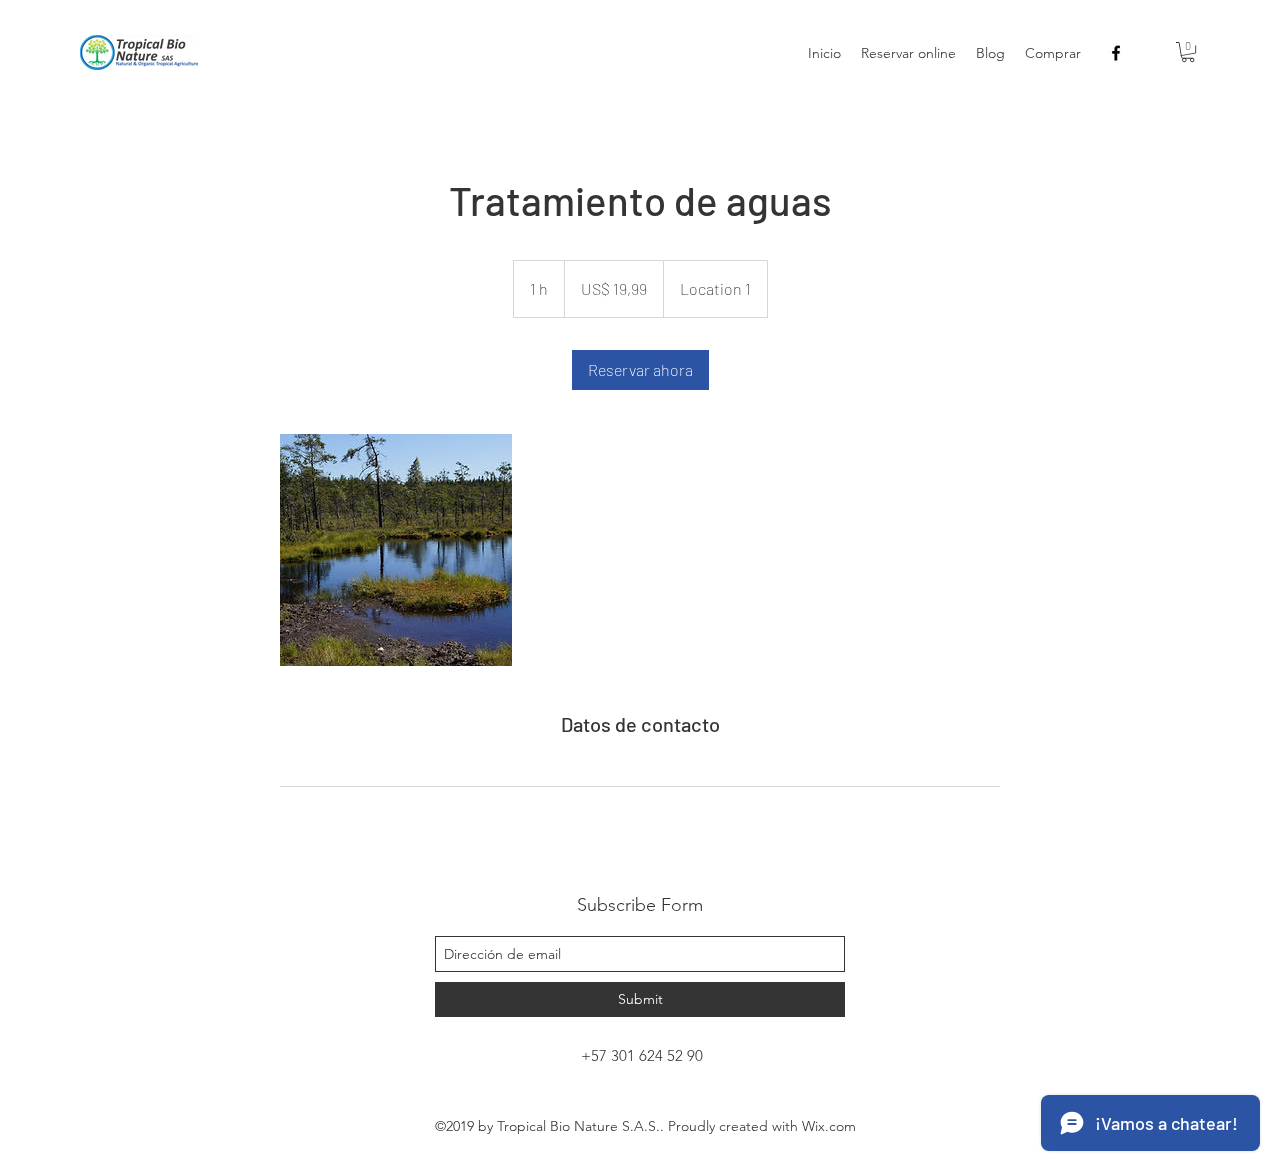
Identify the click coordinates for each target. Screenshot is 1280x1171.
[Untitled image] (396, 550)
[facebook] (1116, 53)
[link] (640, 370)
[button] (1188, 52)
